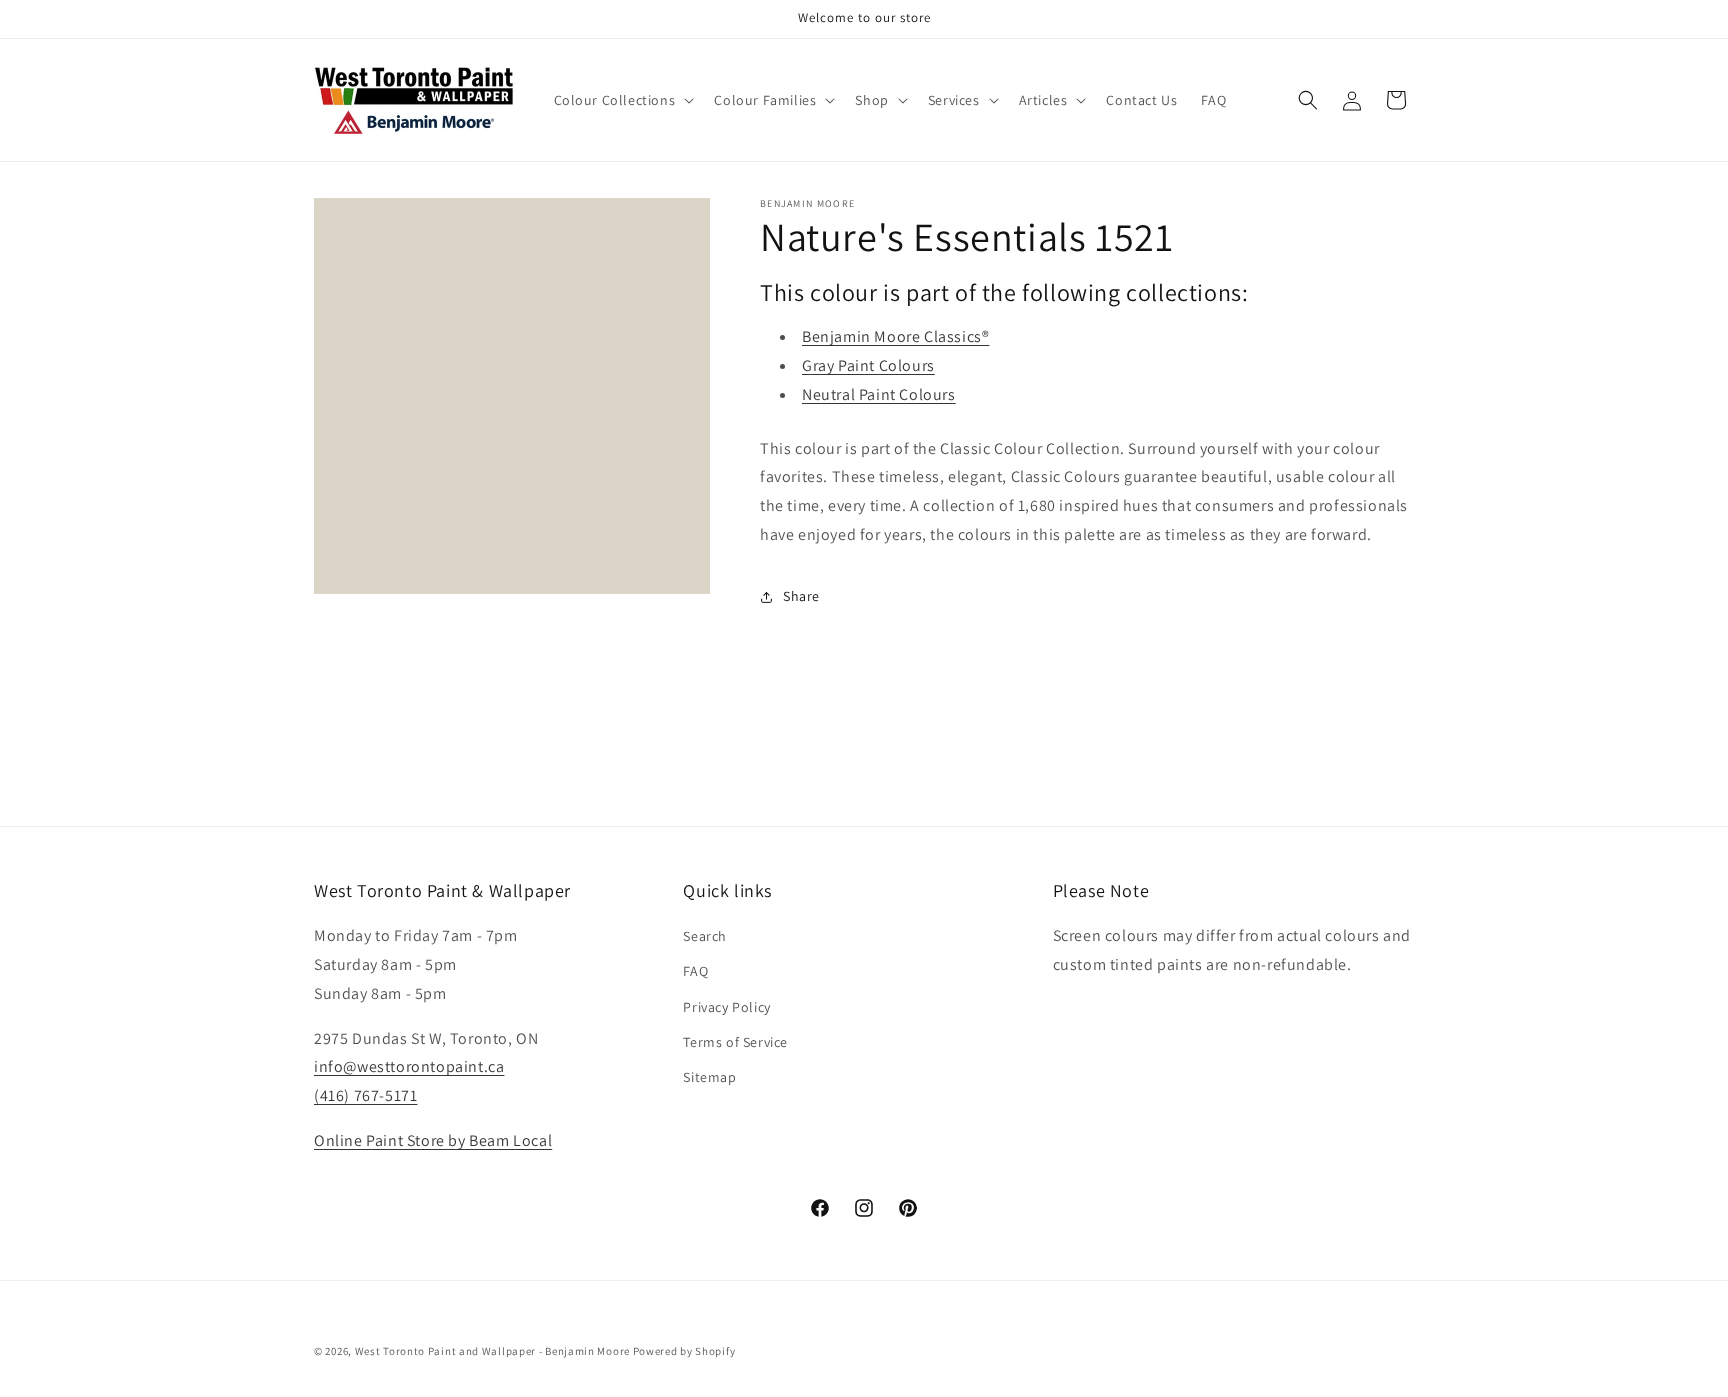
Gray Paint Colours (868, 365)
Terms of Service (735, 1042)
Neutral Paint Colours (879, 394)
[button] (622, 100)
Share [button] (801, 596)
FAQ (695, 971)
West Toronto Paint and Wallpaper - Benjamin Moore (492, 1351)
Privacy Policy (726, 1007)
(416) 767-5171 (365, 1095)
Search (705, 936)
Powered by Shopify (684, 1351)
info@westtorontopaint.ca (409, 1066)
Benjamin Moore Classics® (895, 336)
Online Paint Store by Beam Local (433, 1140)
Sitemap (709, 1077)
